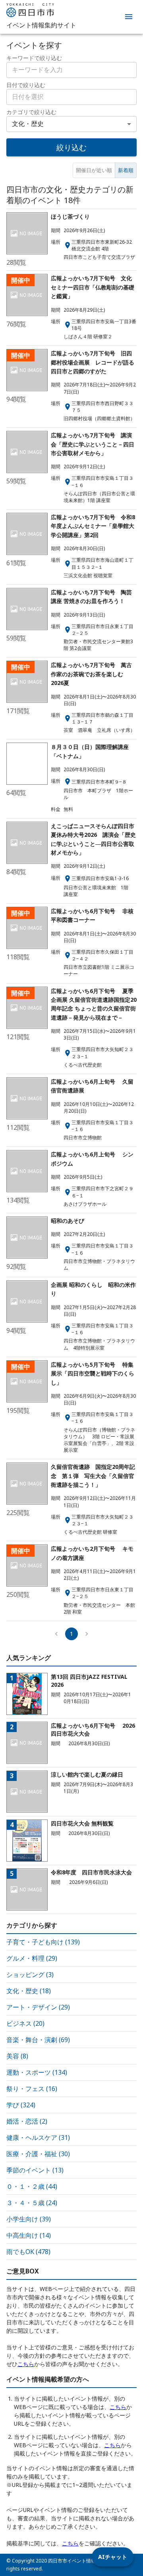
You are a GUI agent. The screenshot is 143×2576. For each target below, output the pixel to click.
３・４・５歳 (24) (32, 2203)
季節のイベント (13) (35, 2170)
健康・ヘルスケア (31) (38, 2138)
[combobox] (71, 97)
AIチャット (113, 2557)
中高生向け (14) (29, 2235)
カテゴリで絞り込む (31, 112)
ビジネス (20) (25, 2023)
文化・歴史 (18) (29, 1991)
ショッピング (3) (30, 1975)
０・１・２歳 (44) (32, 2186)
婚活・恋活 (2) (27, 2121)
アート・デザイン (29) (38, 2007)
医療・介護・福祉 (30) (38, 2154)
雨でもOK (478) (28, 2252)
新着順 (126, 170)
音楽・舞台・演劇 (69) (38, 2040)
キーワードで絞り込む (34, 58)
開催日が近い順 (94, 170)
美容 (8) (17, 2056)
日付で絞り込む (26, 85)
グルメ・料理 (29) (32, 1958)
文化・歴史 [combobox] (28, 124)
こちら (26, 2364)
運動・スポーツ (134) (37, 2072)
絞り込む (71, 147)
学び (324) (21, 2105)
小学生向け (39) (29, 2219)
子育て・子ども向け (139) (43, 1942)
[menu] (129, 17)
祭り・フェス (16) (32, 2089)
